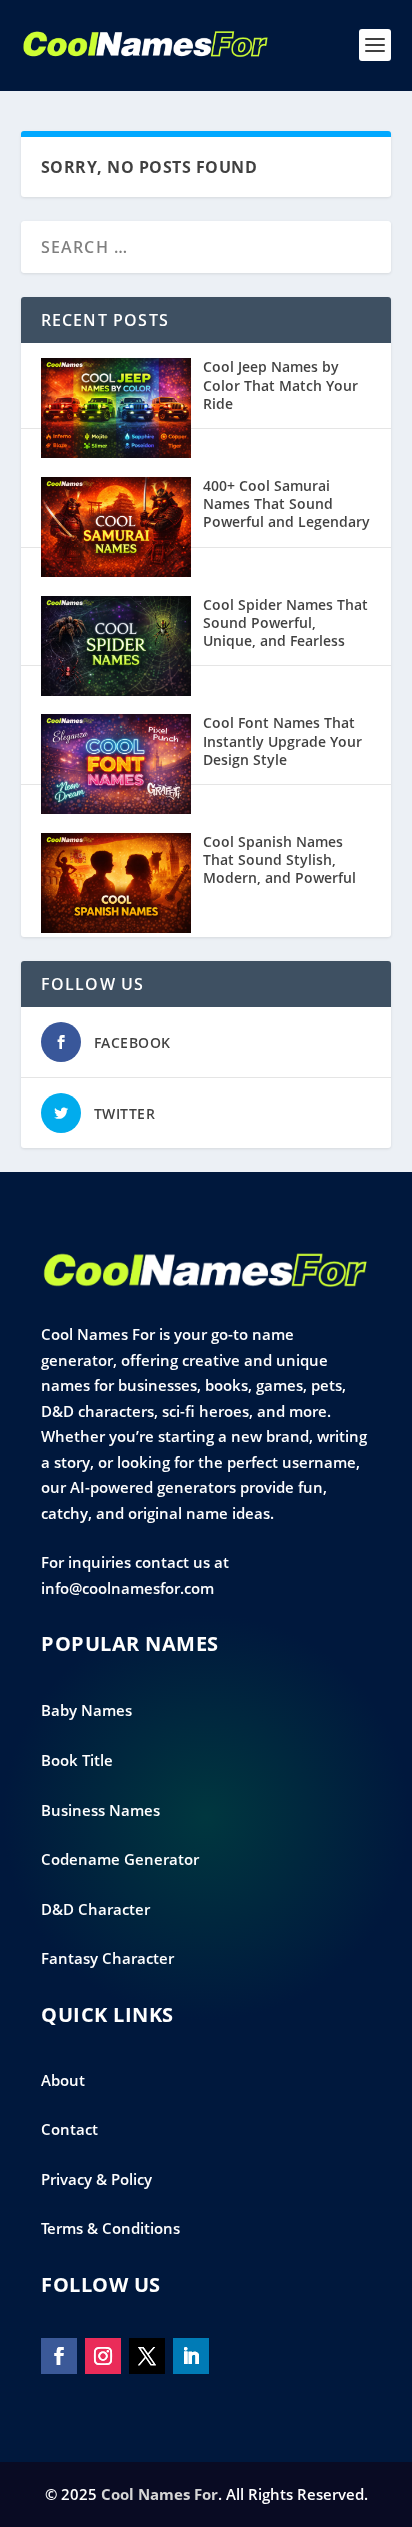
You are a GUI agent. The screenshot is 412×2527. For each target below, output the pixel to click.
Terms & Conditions (110, 2228)
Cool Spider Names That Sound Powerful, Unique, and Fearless (285, 622)
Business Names (100, 1810)
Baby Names (86, 1710)
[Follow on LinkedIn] (191, 2356)
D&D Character (95, 1909)
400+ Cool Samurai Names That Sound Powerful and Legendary (286, 503)
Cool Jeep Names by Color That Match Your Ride (280, 384)
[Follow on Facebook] (59, 2356)
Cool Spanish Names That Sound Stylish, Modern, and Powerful (279, 859)
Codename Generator (120, 1859)
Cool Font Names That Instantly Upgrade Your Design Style (282, 740)
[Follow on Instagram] (103, 2356)
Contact (69, 2129)
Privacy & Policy (96, 2179)
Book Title (77, 1760)
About (63, 2080)
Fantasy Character (107, 1958)
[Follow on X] (147, 2356)
